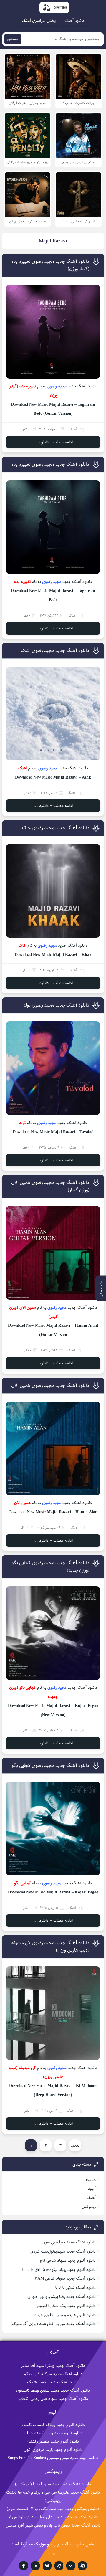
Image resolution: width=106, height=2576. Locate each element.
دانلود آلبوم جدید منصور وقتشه (53, 2441)
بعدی (75, 2145)
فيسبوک (24, 2566)
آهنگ (73, 429)
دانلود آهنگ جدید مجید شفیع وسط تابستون (53, 2390)
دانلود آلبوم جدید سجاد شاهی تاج (68, 2261)
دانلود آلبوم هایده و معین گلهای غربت (65, 2315)
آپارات (82, 2566)
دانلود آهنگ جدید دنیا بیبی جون (69, 2242)
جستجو (13, 39)
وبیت (53, 2553)
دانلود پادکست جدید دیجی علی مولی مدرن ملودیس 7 (53, 2517)
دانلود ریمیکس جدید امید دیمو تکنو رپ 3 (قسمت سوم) (53, 2509)
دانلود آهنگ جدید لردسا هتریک (53, 2382)
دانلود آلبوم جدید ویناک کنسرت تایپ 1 (53, 2425)
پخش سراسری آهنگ (39, 21)
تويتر (47, 2566)
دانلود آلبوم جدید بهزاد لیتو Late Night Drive (59, 2270)
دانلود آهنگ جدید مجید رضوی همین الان (50, 1386)
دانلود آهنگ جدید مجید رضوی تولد (56, 1005)
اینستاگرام (71, 2566)
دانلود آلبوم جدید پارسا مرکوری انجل (53, 2450)
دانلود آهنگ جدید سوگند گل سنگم (53, 2374)
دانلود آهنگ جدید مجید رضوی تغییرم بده (50, 464)
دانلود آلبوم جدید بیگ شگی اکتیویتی (66, 2306)
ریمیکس (89, 2207)
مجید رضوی (57, 386)
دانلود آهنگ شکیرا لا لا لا (75, 2288)
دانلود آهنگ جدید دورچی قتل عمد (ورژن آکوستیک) (53, 2324)
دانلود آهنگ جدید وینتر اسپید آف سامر (53, 2366)
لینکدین (35, 2566)
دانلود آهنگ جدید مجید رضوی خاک (56, 828)
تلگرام (59, 2566)
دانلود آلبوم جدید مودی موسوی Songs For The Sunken (53, 2458)
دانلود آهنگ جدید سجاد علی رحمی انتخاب (53, 2399)
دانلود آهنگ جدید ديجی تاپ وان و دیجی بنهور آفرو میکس (53, 2525)
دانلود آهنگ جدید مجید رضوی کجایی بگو (50, 1765)
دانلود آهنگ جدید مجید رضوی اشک (55, 651)
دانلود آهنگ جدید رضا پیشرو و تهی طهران (62, 2297)
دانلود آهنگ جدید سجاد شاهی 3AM (65, 2278)
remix (91, 2180)
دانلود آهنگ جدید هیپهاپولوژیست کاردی (63, 2251)
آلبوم (92, 2189)
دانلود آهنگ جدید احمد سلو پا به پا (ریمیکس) (53, 2484)
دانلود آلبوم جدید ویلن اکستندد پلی (53, 2433)
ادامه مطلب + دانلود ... (53, 442)
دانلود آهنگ (74, 21)
